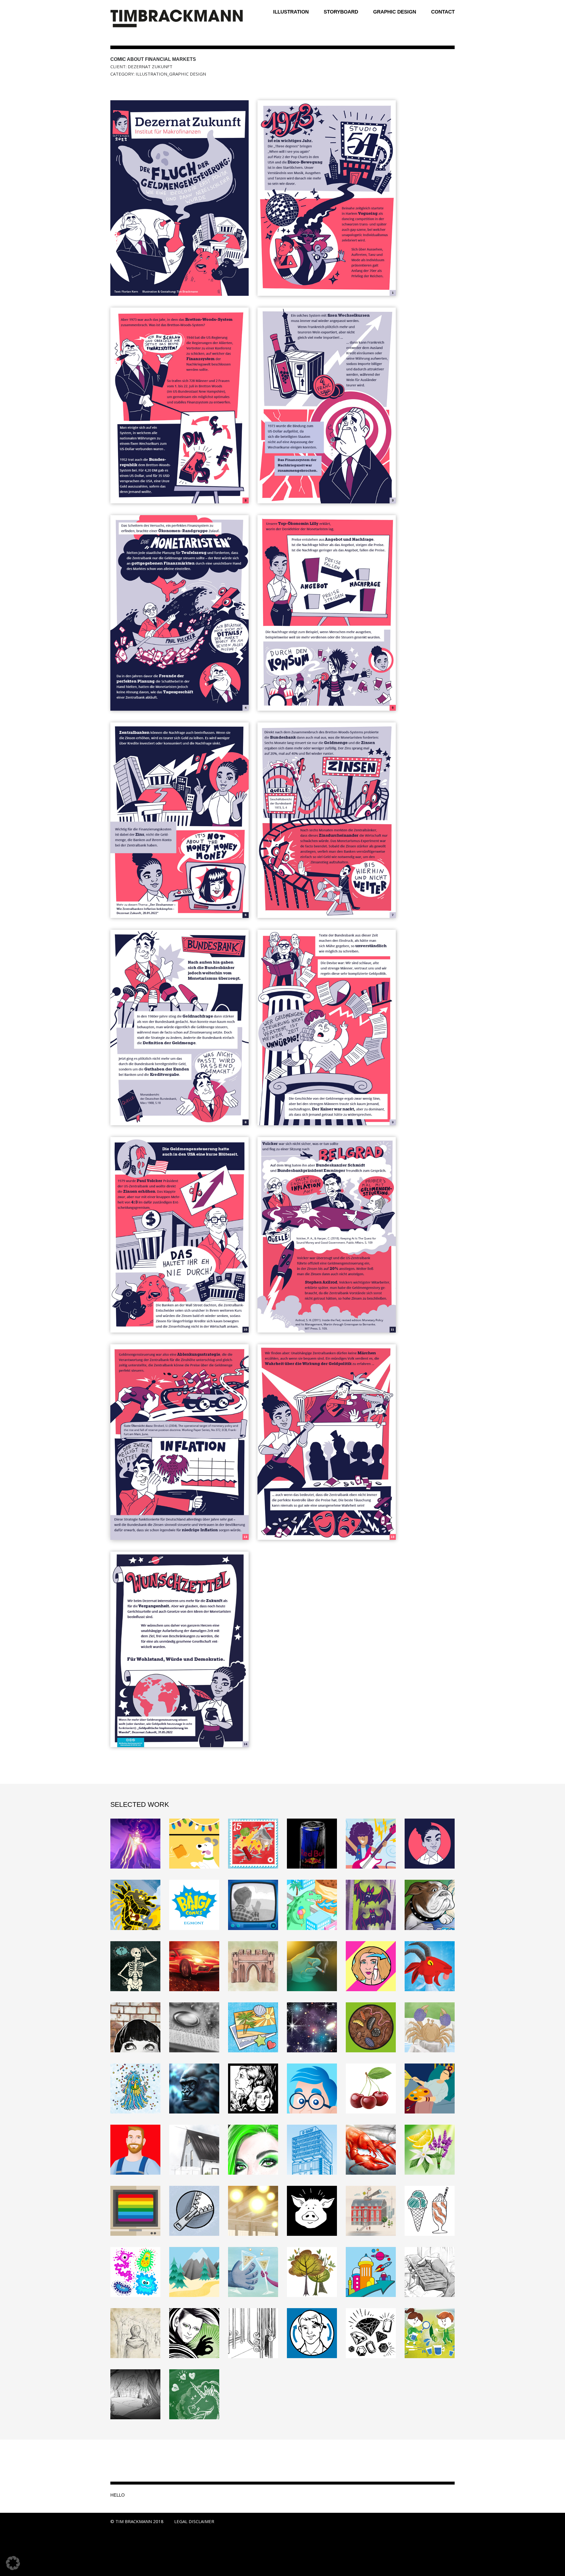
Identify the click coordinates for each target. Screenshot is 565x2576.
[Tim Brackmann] (177, 19)
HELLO (118, 2495)
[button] (13, 2563)
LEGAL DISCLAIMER (194, 2521)
